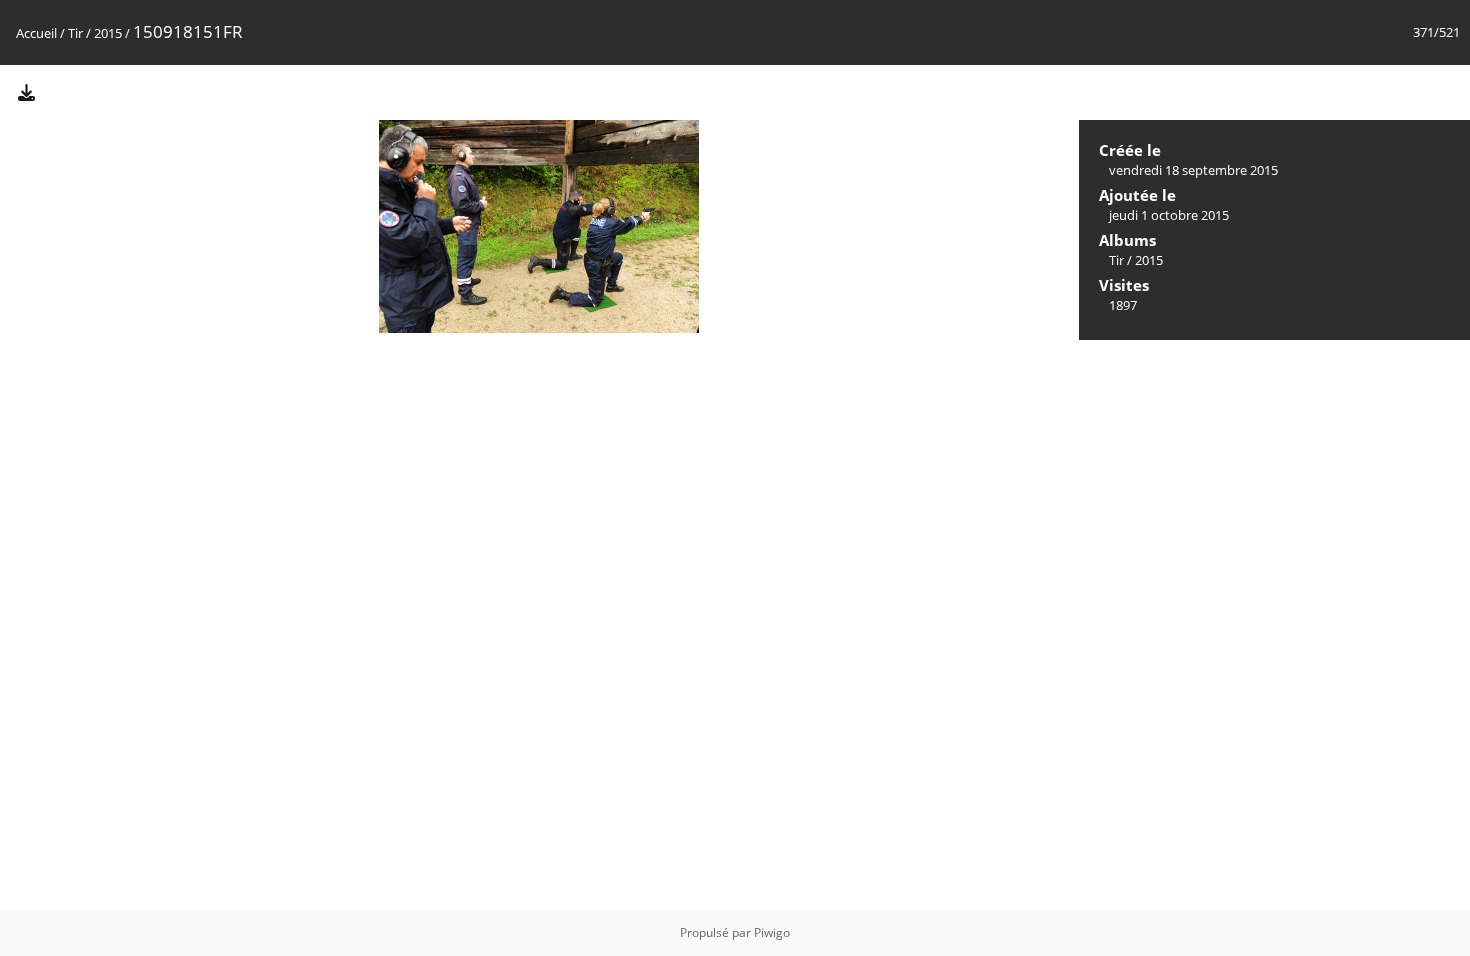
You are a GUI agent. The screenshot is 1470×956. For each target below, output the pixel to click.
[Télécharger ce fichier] (26, 91)
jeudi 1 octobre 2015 (1169, 215)
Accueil (36, 33)
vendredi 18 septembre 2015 (1193, 170)
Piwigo (772, 932)
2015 (108, 33)
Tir (75, 33)
